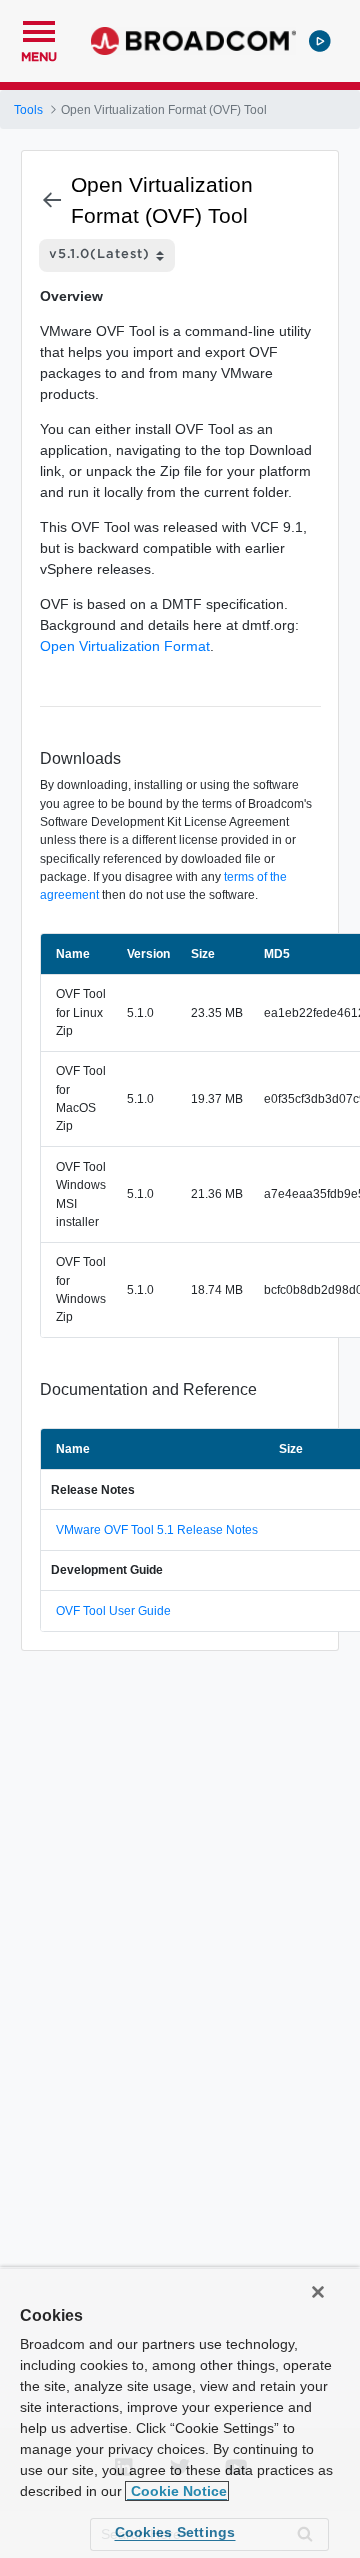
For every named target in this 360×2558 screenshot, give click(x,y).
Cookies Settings (175, 2532)
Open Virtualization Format (125, 646)
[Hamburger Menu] (39, 29)
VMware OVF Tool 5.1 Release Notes (157, 1530)
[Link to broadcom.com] (193, 41)
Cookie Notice (177, 2491)
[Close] (318, 2292)
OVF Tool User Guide (113, 1611)
